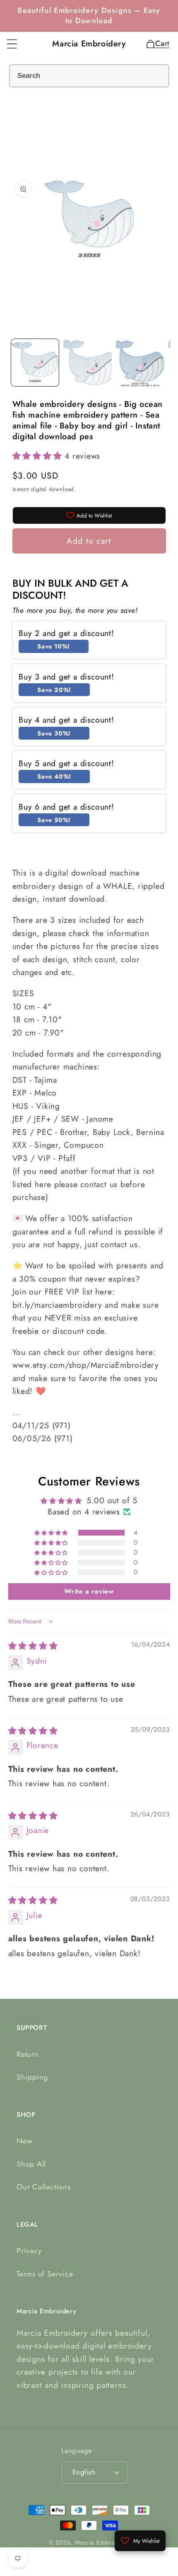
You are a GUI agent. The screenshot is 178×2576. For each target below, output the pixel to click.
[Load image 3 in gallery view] (140, 363)
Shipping (32, 2077)
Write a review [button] (89, 1591)
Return (28, 2054)
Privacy (29, 2251)
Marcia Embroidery (102, 2542)
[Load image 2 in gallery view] (88, 363)
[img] (33, 1646)
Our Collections (44, 2187)
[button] (12, 44)
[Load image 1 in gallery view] (35, 363)
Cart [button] (160, 44)
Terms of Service (45, 2274)
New (24, 2141)
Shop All (31, 2164)
